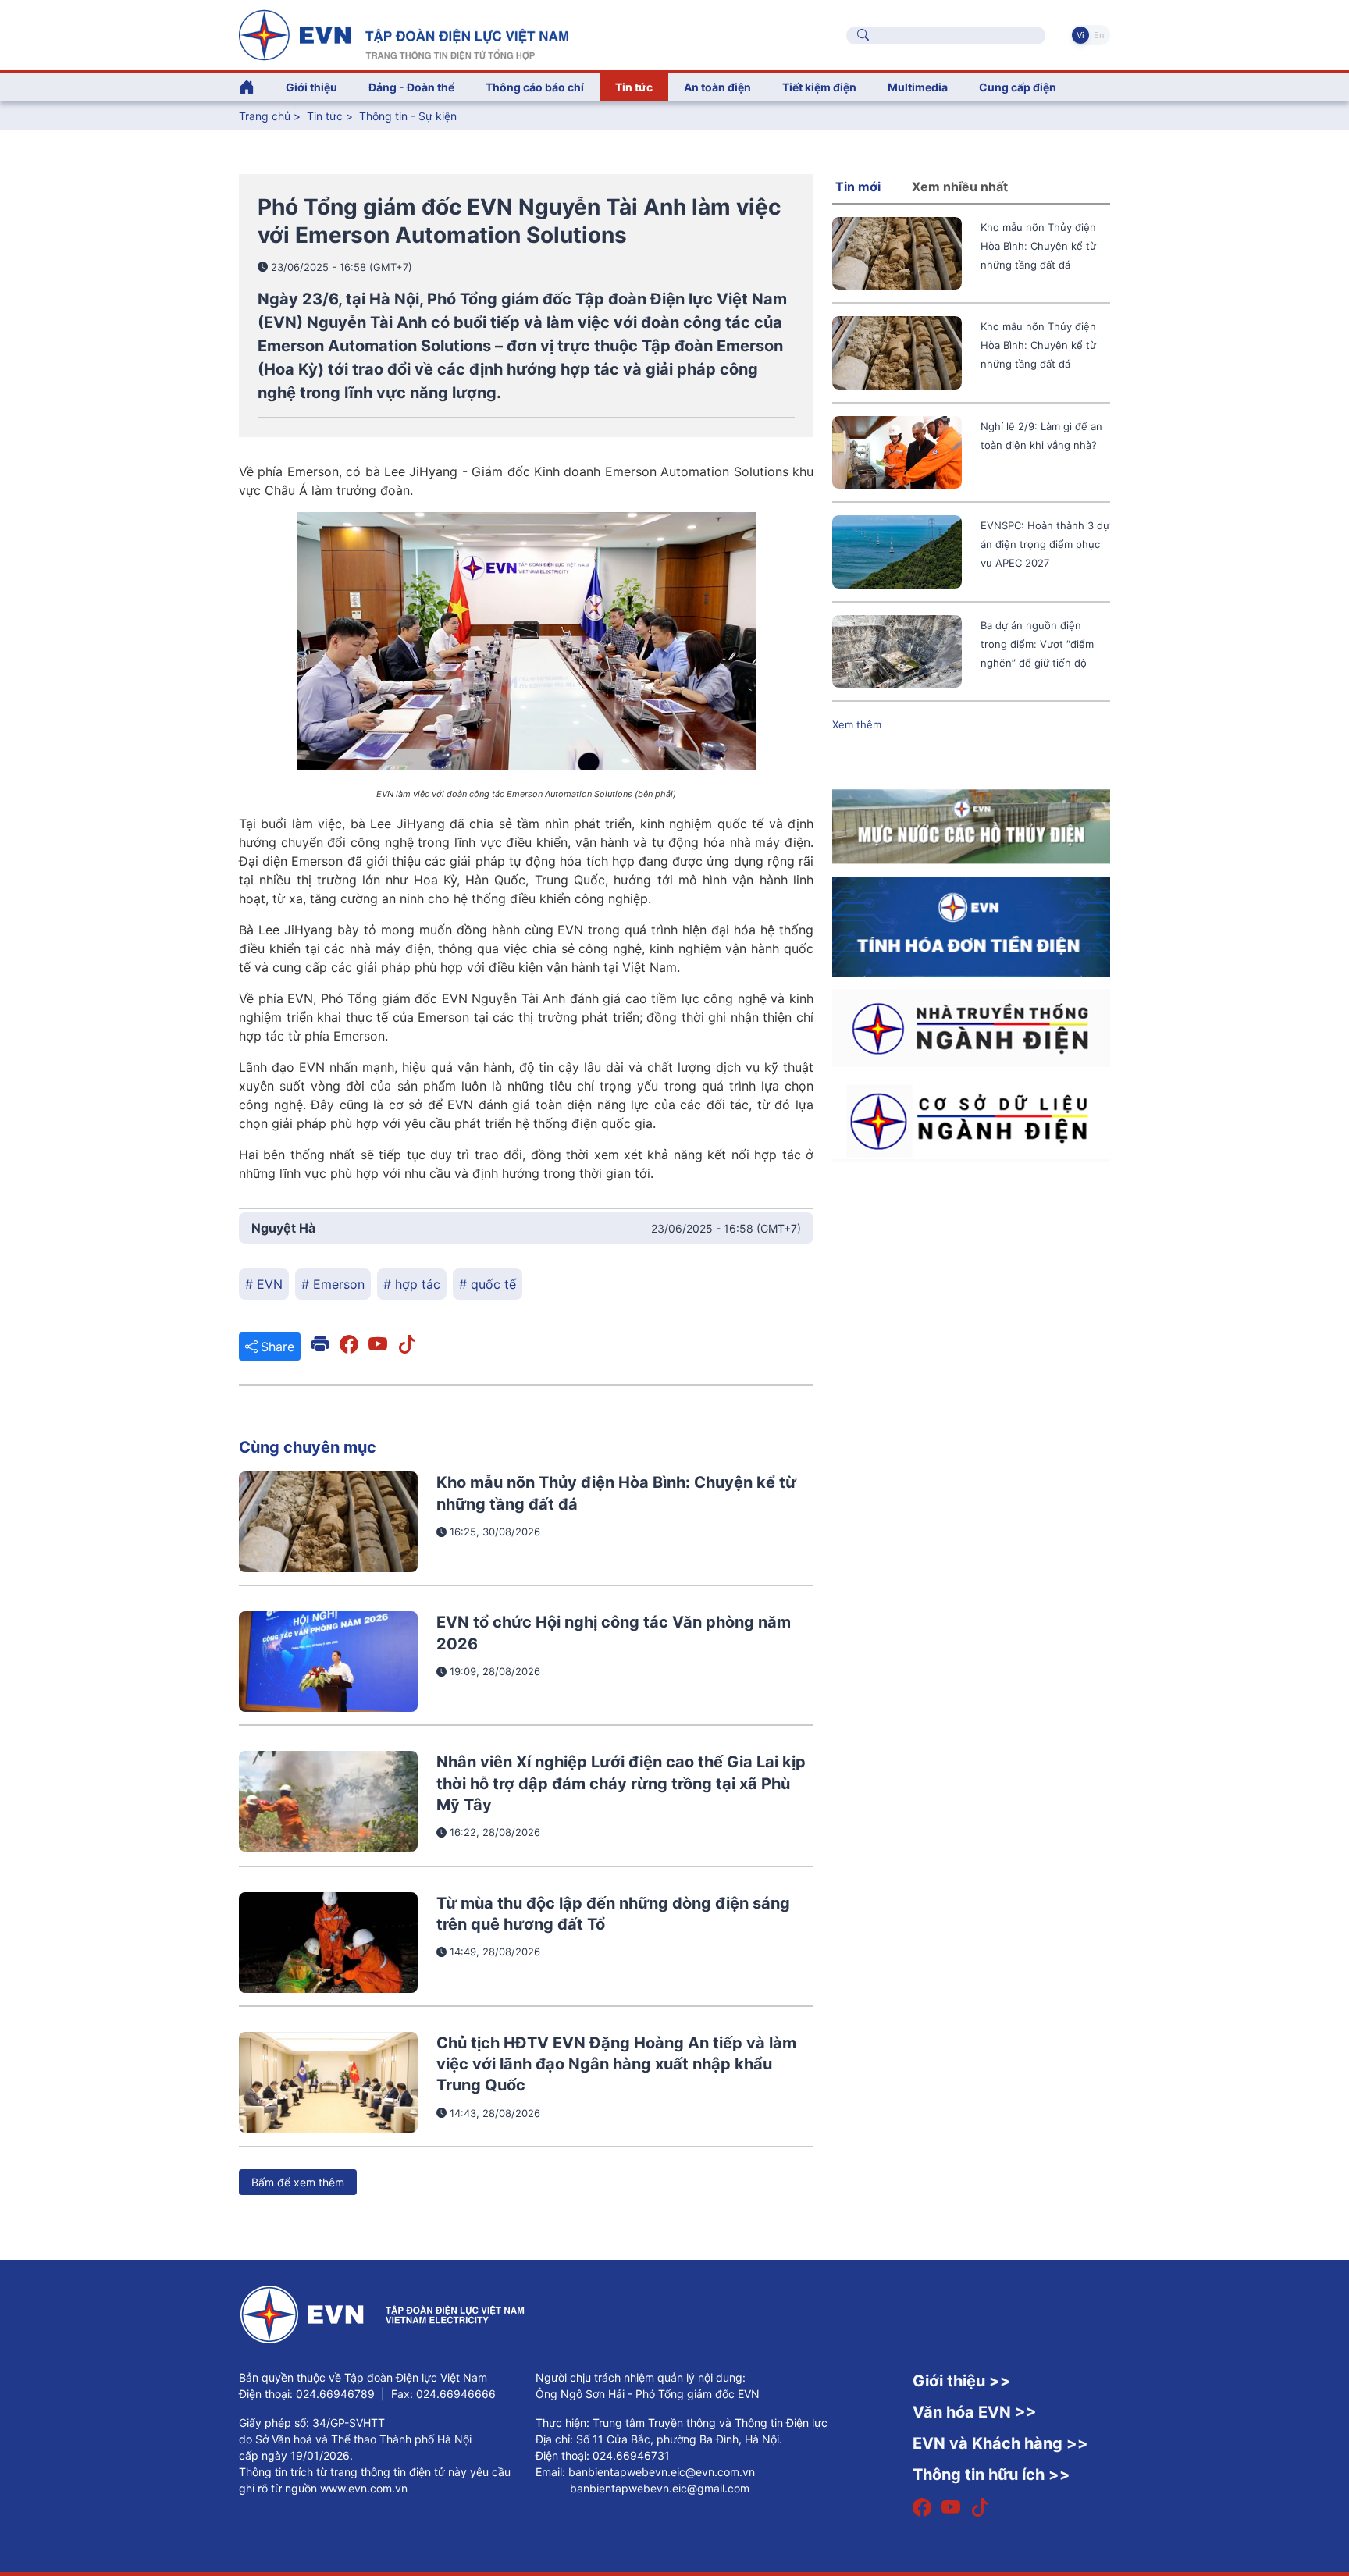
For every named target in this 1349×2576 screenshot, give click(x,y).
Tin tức (326, 116)
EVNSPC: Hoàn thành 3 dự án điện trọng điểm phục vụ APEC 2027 (1045, 544)
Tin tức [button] (634, 87)
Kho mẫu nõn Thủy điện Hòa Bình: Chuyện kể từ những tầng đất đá (1038, 246)
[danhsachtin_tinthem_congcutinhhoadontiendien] (971, 925)
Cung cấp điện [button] (1018, 87)
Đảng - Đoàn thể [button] (411, 87)
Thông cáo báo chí (535, 87)
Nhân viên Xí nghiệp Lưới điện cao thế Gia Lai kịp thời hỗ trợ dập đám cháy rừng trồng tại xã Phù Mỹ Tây (621, 1783)
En (1099, 35)
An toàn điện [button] (717, 87)
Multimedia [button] (918, 87)
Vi (1080, 35)
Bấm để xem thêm (298, 2182)
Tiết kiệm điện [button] (819, 87)
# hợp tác (412, 1284)
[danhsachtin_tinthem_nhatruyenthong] (971, 1027)
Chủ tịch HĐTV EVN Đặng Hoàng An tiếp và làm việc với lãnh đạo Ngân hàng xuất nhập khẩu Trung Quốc (616, 2064)
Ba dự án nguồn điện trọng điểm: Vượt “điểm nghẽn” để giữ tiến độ (1037, 644)
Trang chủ (265, 116)
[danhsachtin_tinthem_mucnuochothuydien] (971, 825)
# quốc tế (488, 1284)
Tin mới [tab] (858, 187)
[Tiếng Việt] (404, 34)
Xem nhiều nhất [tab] (960, 187)
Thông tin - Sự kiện (408, 116)
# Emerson (333, 1284)
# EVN (264, 1284)
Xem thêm (857, 724)
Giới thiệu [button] (311, 87)
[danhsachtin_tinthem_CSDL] (971, 1120)
